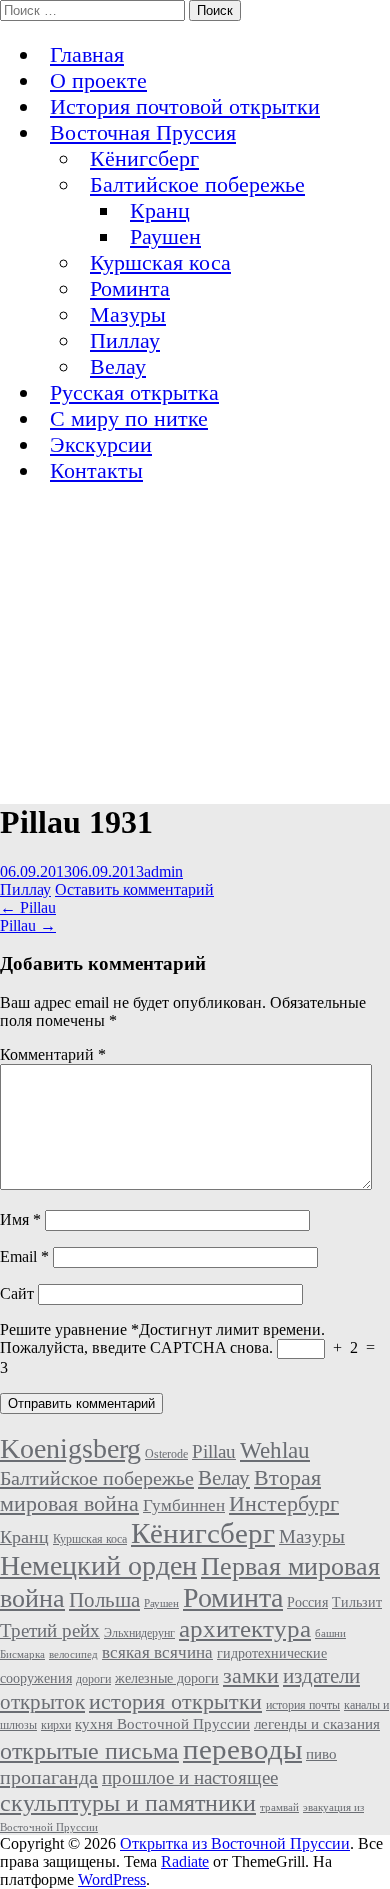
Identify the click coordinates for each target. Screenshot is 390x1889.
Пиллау (125, 340)
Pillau (28, 907)
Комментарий (53, 1054)
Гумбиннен (184, 1505)
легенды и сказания (317, 1724)
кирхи (56, 1725)
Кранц (160, 210)
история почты (303, 1705)
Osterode (166, 1454)
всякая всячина (157, 1652)
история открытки (175, 1701)
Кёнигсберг (144, 158)
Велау (118, 366)
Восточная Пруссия (143, 132)
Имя (20, 1219)
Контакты (96, 470)
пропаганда (49, 1777)
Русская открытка (134, 392)
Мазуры (128, 314)
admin (163, 871)
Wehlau (275, 1450)
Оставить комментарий (134, 889)
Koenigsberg (70, 1448)
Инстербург (284, 1503)
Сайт (17, 1293)
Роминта (130, 288)
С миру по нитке (129, 418)
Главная (87, 54)
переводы (242, 1749)
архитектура (245, 1628)
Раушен (165, 236)
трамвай (279, 1807)
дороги (93, 1679)
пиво (321, 1754)
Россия (307, 1602)
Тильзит (357, 1602)
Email (24, 1256)
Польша (104, 1600)
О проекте (98, 80)
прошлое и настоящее (190, 1777)
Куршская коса (160, 262)
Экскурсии (101, 444)
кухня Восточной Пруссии (162, 1724)
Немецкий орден (98, 1565)
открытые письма (89, 1751)
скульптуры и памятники (128, 1802)
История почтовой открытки (185, 106)
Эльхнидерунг (139, 1633)
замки (251, 1675)
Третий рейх (50, 1630)
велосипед (73, 1654)
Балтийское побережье (197, 184)
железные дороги (167, 1678)
